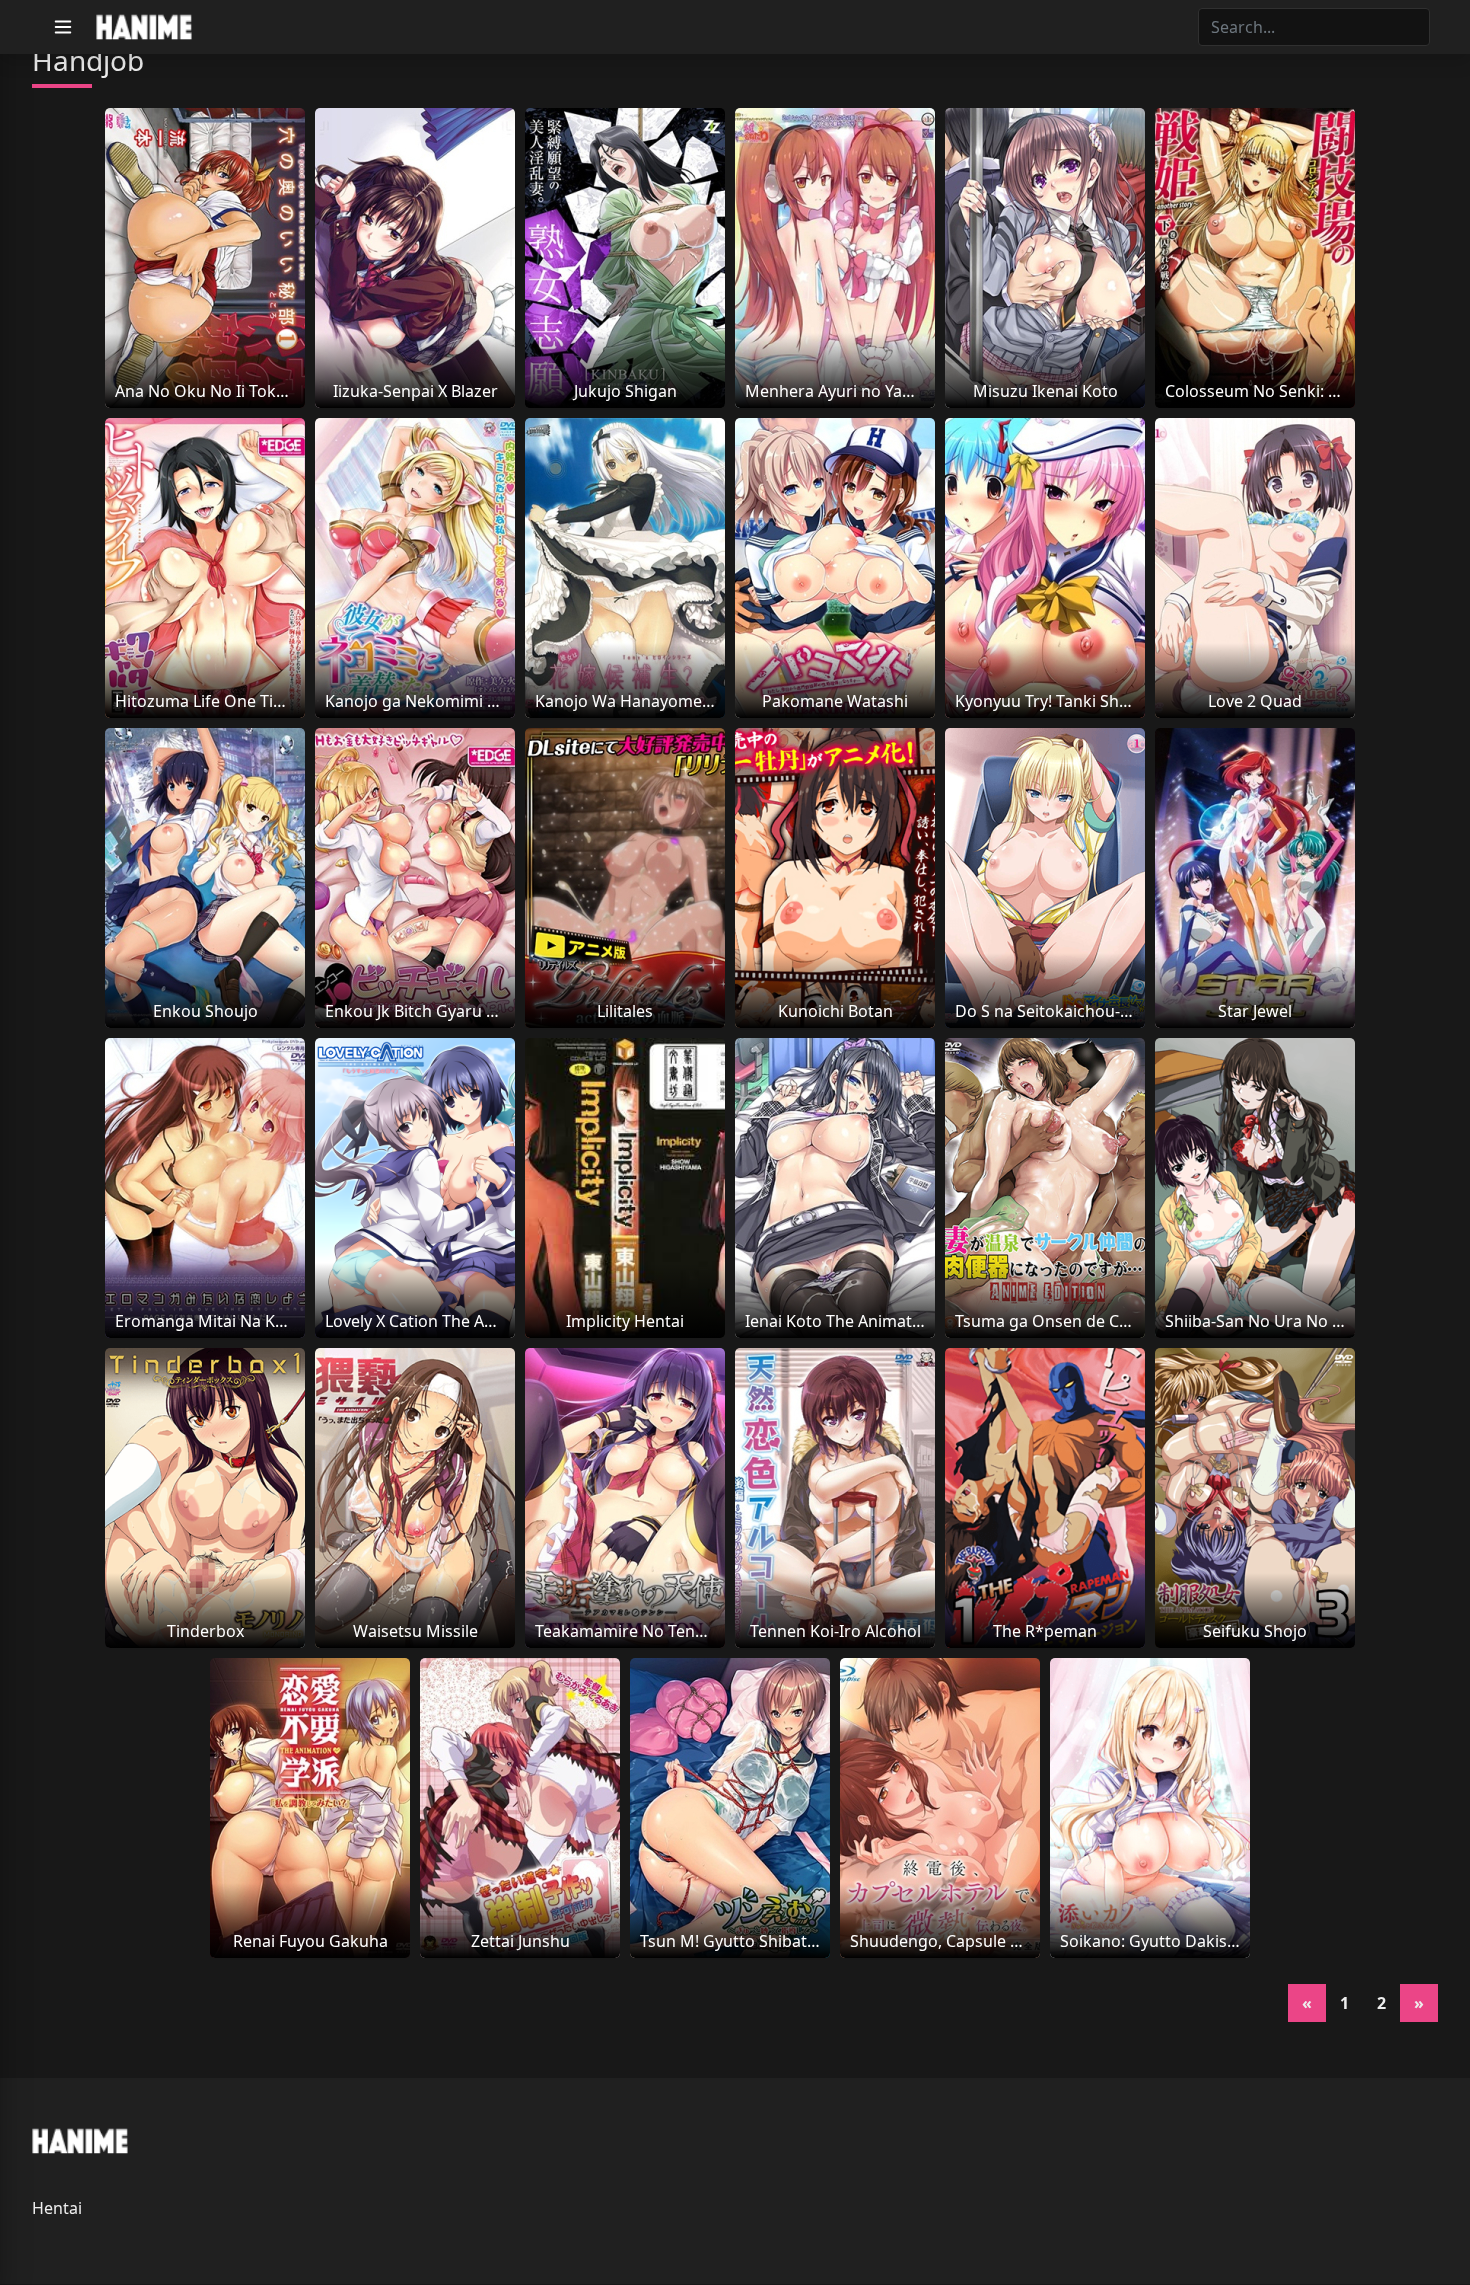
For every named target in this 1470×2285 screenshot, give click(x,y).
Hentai (57, 2208)
